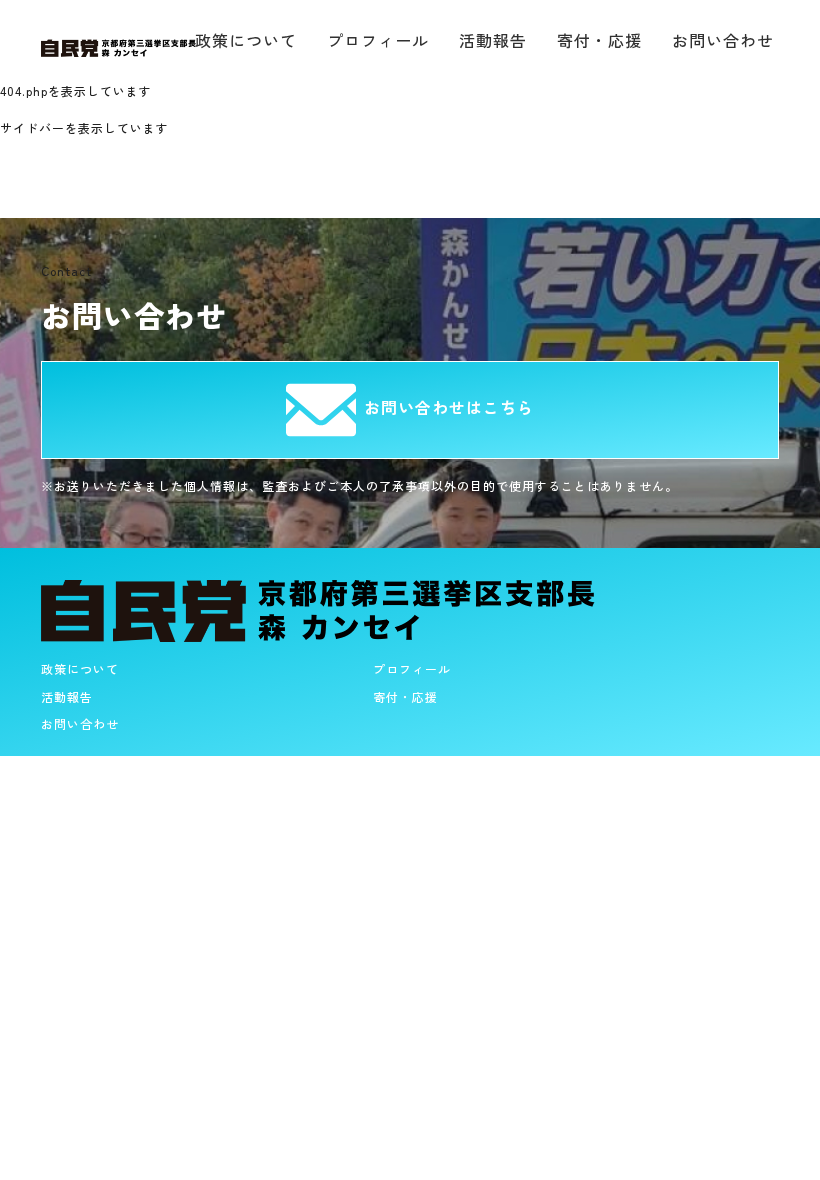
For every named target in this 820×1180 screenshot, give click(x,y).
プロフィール (378, 40)
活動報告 (493, 40)
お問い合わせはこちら (449, 407)
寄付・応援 (599, 40)
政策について (80, 668)
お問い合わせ (723, 40)
